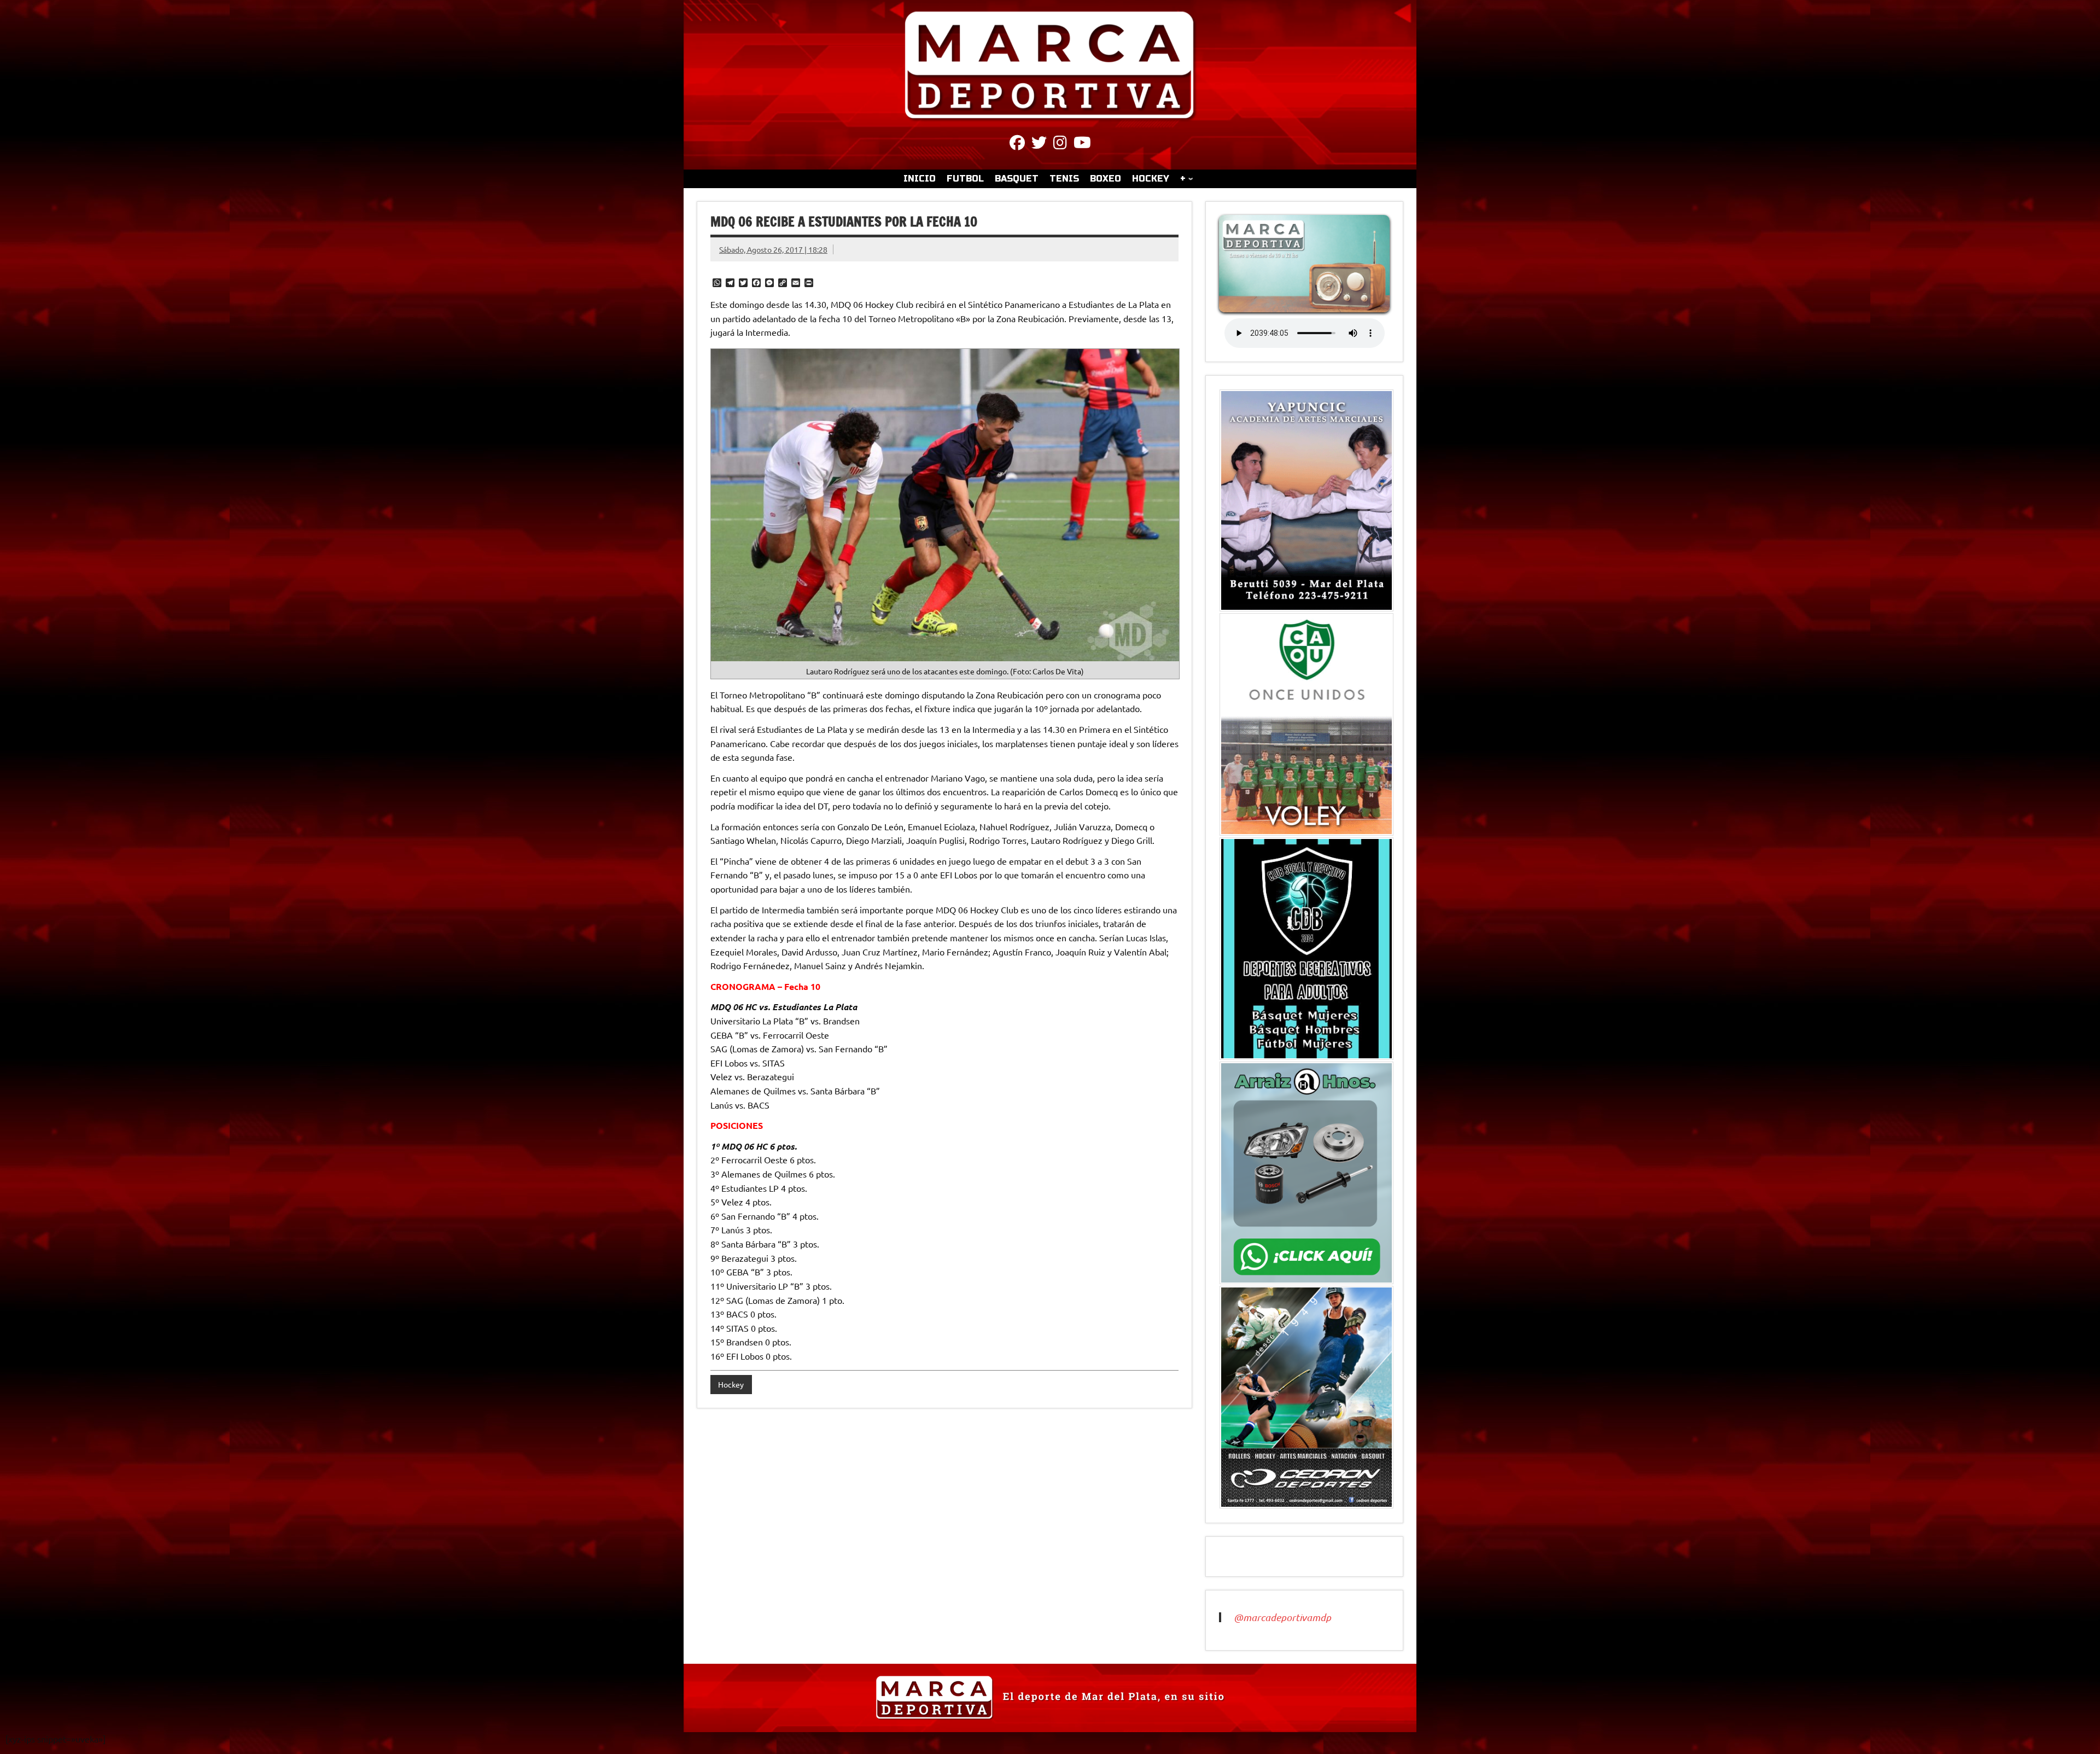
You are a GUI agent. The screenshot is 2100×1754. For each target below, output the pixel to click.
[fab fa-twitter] (1039, 144)
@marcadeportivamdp (1282, 1617)
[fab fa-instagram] (1060, 144)
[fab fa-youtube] (1082, 144)
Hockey (731, 1384)
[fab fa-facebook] (1017, 144)
